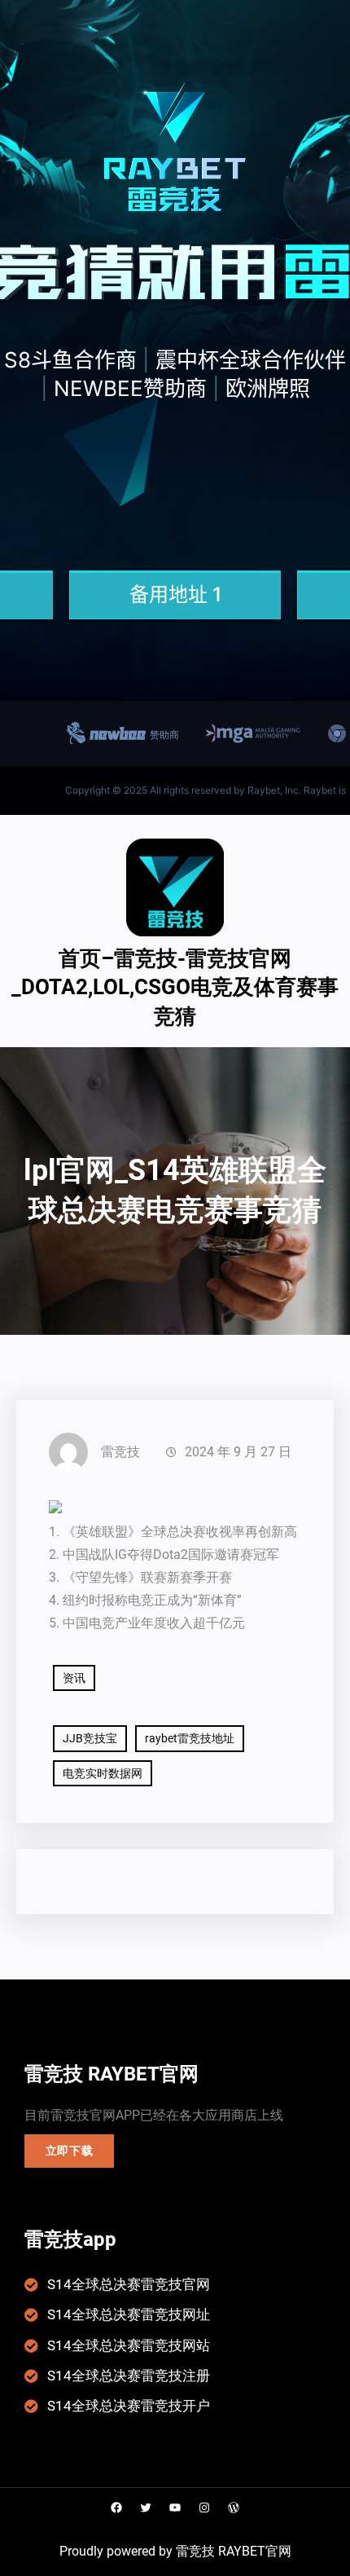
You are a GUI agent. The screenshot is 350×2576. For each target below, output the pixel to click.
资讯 (74, 1678)
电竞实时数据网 (103, 1773)
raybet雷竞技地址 (190, 1738)
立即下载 (70, 2151)
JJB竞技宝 (90, 1738)
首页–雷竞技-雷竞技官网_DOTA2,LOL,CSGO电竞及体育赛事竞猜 (175, 987)
